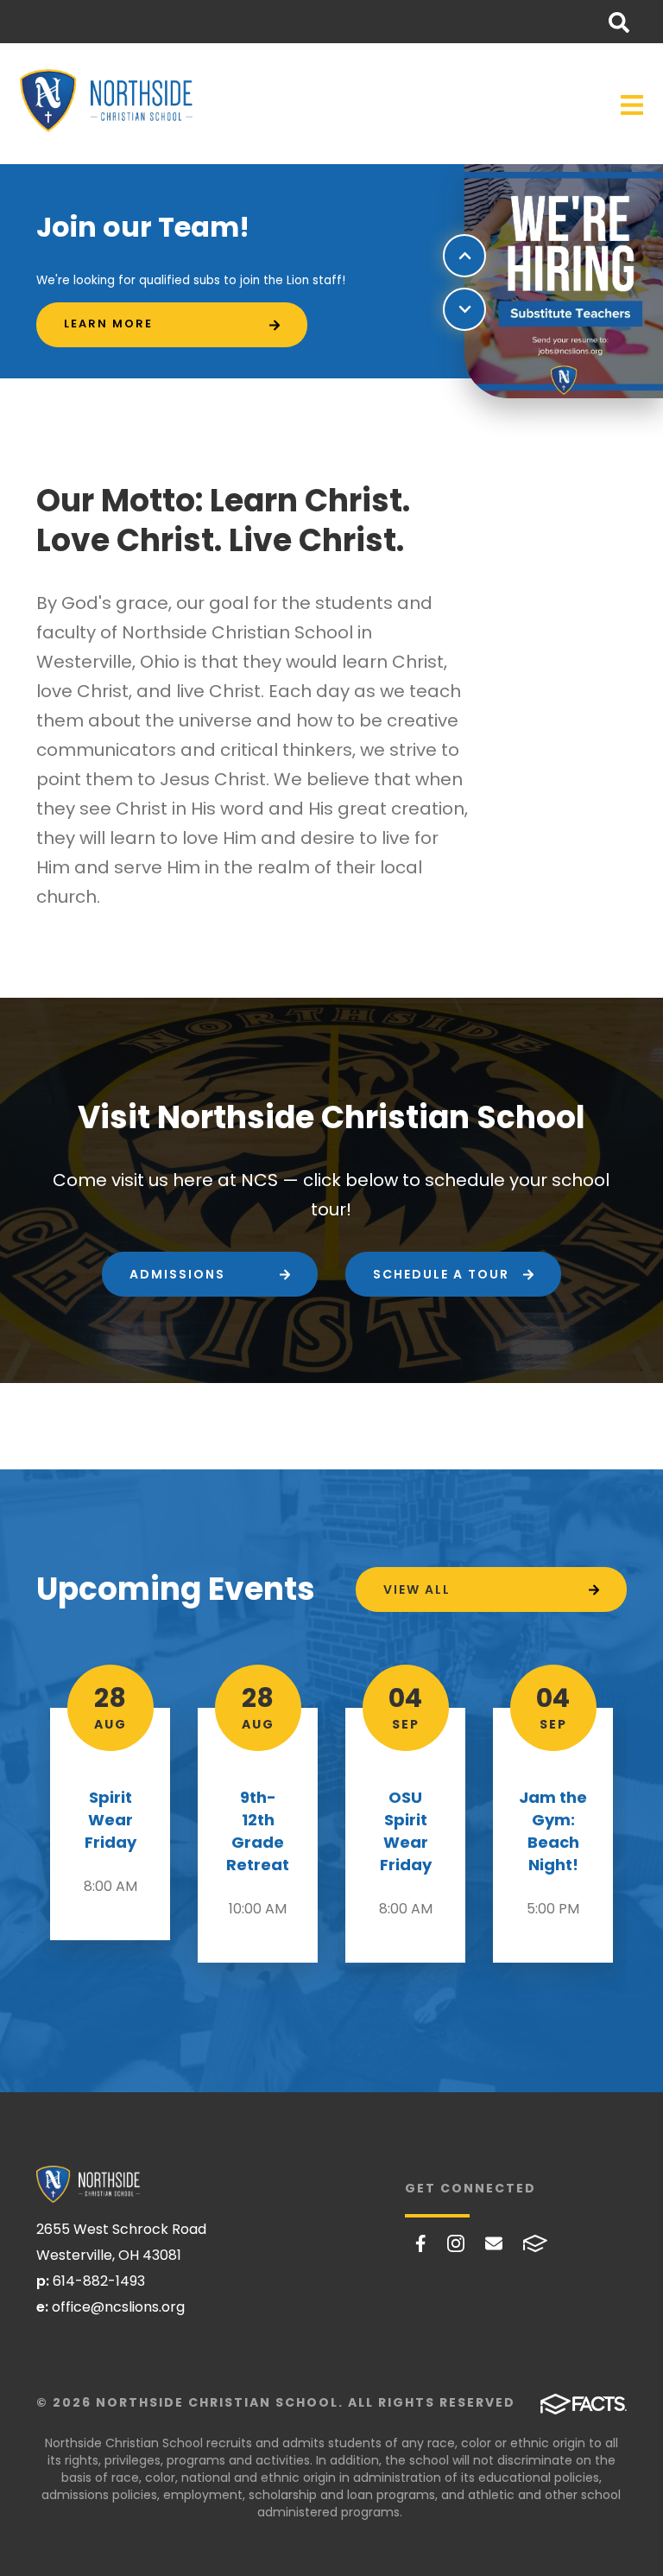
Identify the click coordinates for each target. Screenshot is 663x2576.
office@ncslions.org (118, 2307)
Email (494, 2243)
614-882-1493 (99, 2281)
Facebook (421, 2243)
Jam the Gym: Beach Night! (553, 1831)
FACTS (535, 2243)
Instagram (456, 2243)
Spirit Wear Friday (110, 1820)
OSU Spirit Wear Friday (406, 1831)
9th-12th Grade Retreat (258, 1831)
